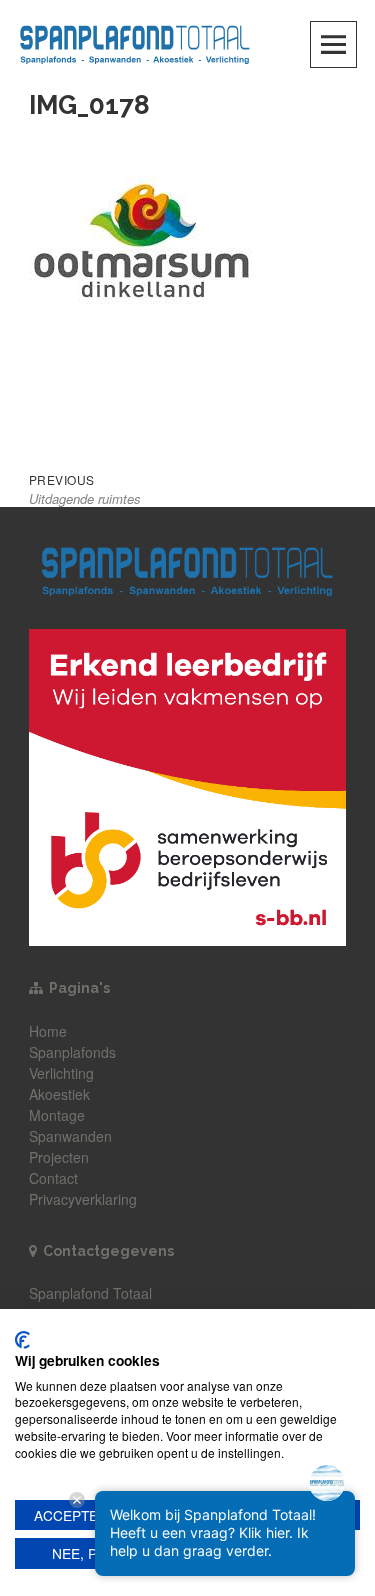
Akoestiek (59, 1094)
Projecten (59, 1157)
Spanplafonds (72, 1052)
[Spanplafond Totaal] (135, 42)
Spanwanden (70, 1136)
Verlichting (61, 1073)
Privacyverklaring (83, 1199)
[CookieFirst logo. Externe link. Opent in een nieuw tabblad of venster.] (22, 1340)
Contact (53, 1178)
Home (48, 1031)
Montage (57, 1115)
